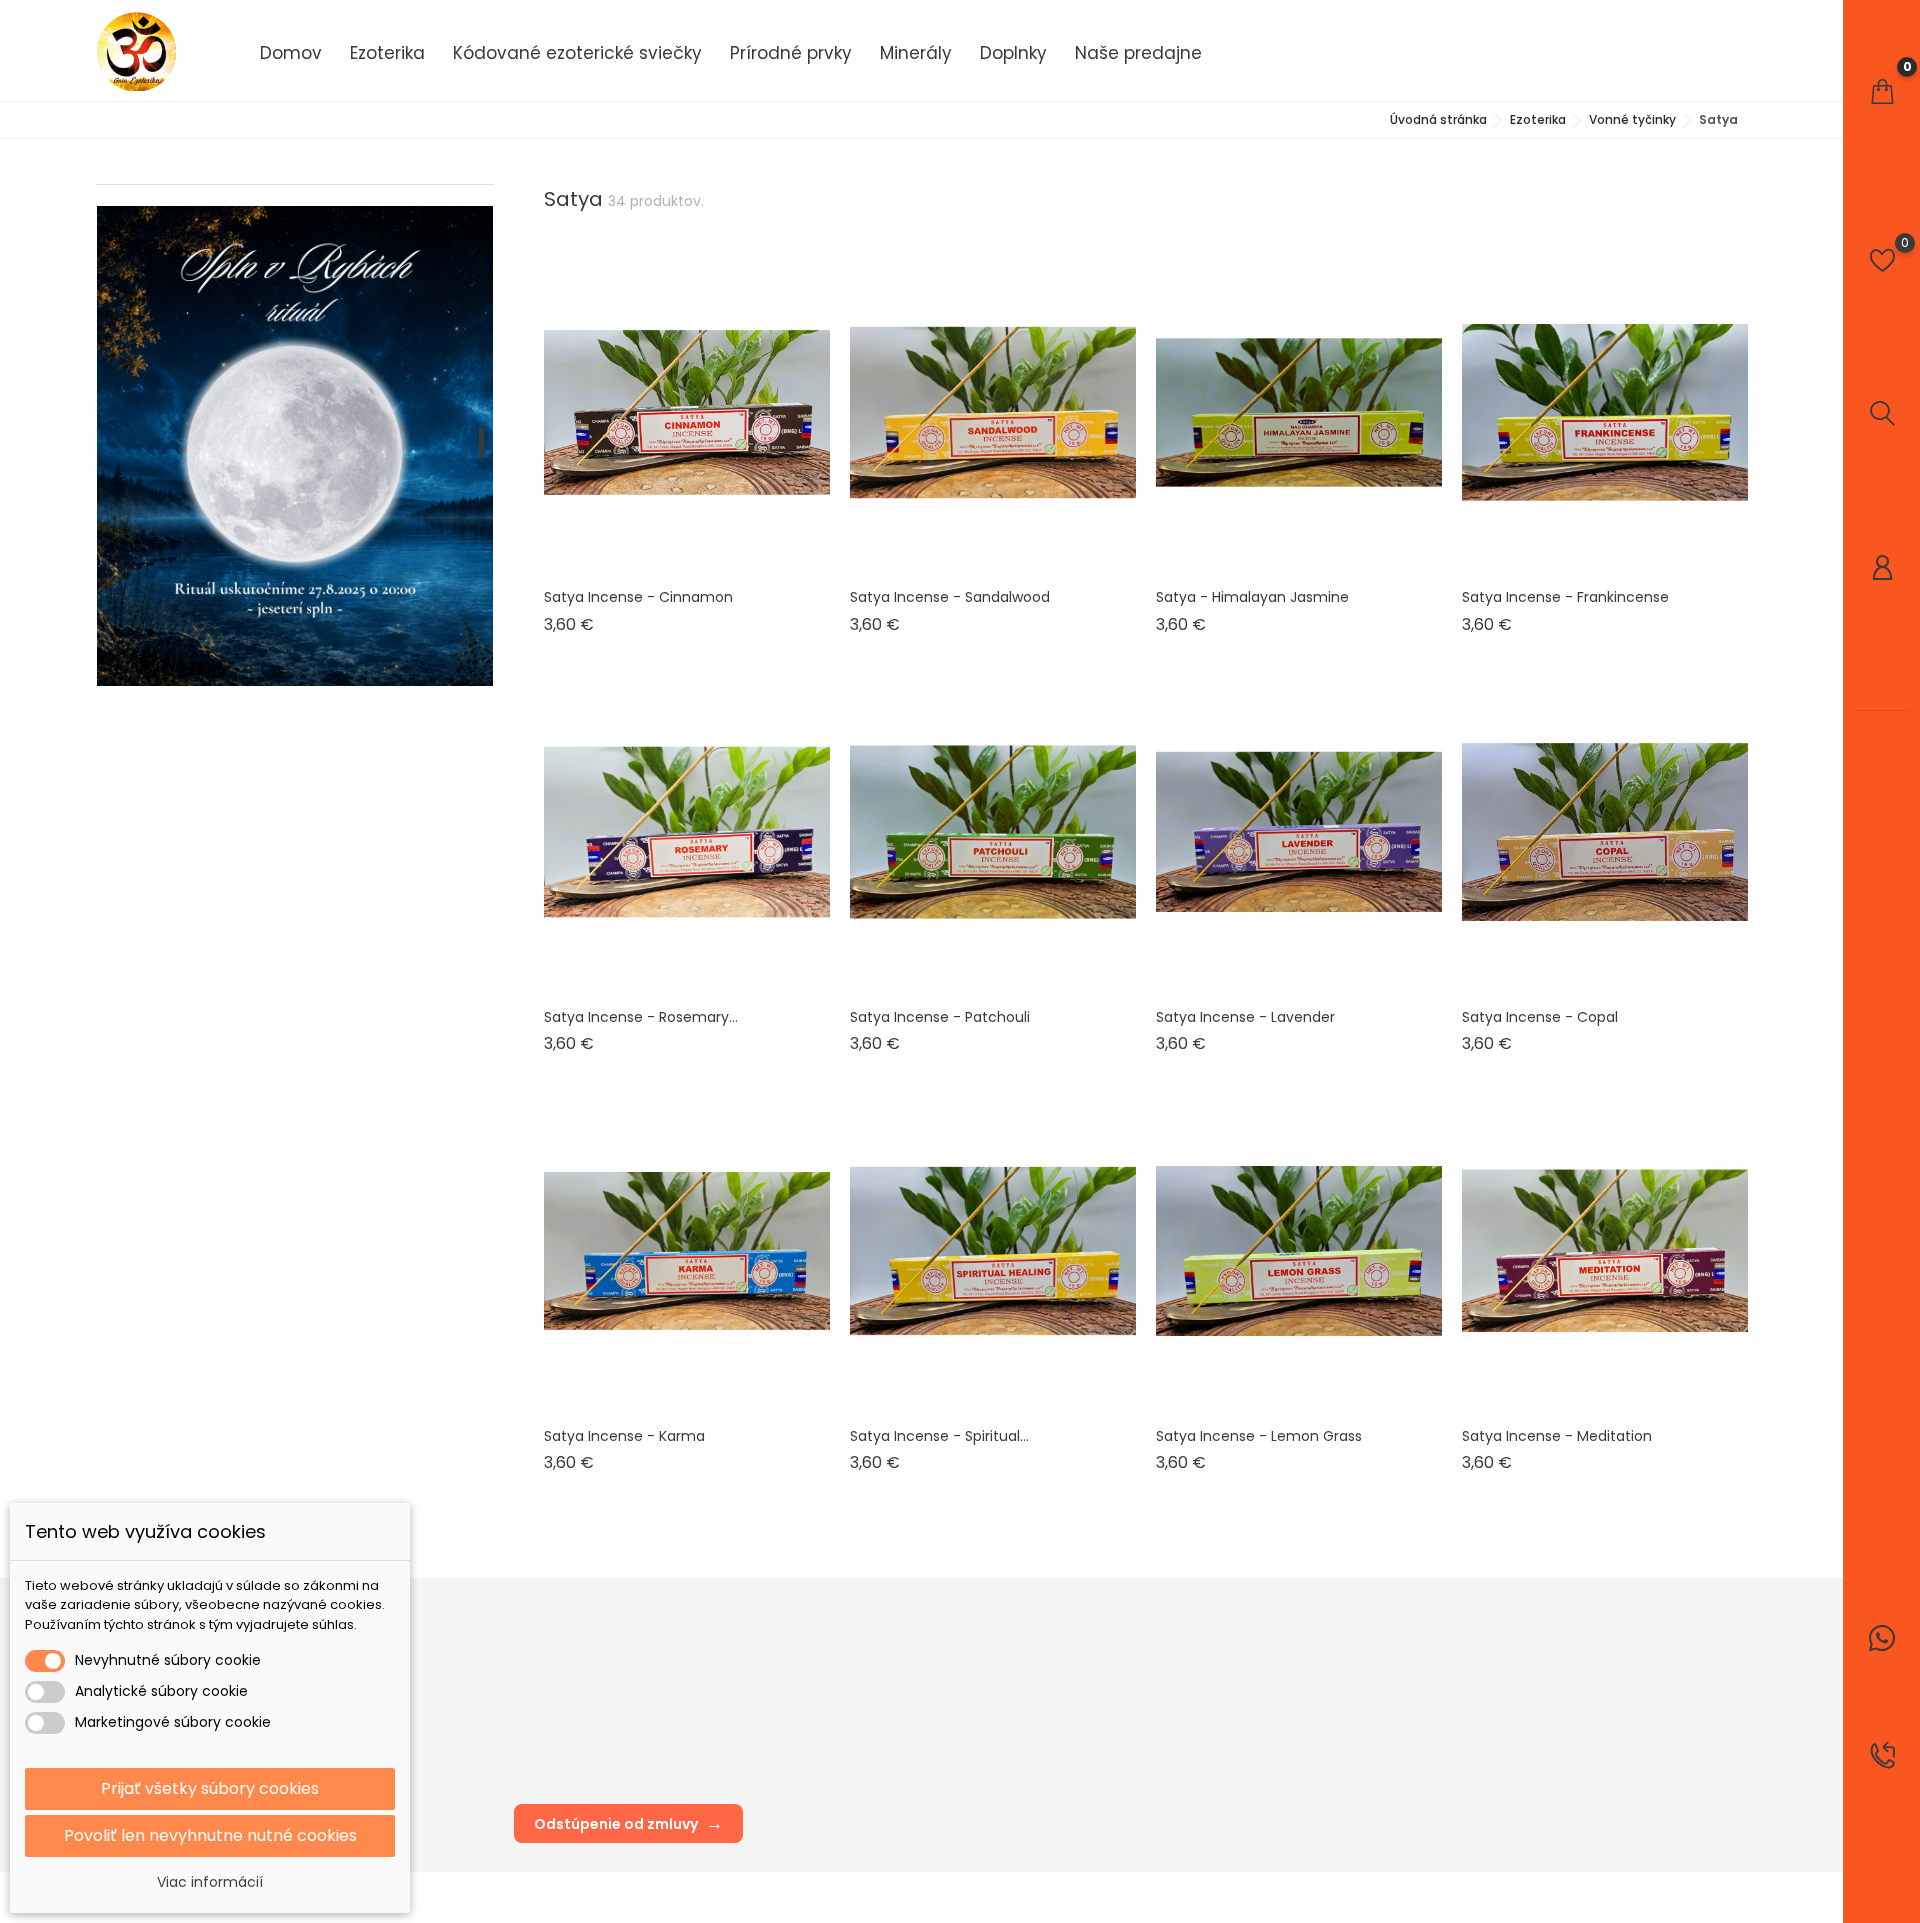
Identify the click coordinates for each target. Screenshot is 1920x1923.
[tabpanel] (295, 446)
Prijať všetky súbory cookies (210, 1788)
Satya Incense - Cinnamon (638, 597)
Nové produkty (561, 1658)
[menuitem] (291, 51)
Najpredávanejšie (572, 1688)
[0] (1882, 91)
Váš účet (1104, 1617)
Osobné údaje (1118, 1658)
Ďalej (1714, 1528)
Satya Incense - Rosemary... (641, 1017)
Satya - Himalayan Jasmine (1252, 597)
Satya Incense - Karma (624, 1436)
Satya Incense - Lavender (1245, 1017)
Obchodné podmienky (866, 1718)
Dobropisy (1104, 1718)
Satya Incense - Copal (1540, 1017)
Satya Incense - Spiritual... (939, 1436)
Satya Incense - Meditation (1557, 1436)
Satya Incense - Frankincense (1565, 597)
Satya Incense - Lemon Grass (1259, 1436)
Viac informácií (210, 1882)
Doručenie (826, 1658)
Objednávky (1110, 1688)
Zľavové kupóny (1123, 1778)
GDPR (809, 1688)
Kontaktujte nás (842, 1748)
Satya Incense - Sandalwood (950, 597)
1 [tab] (481, 442)
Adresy (1094, 1748)
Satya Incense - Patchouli (940, 1017)
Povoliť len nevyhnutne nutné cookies (210, 1835)
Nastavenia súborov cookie (1160, 1808)
